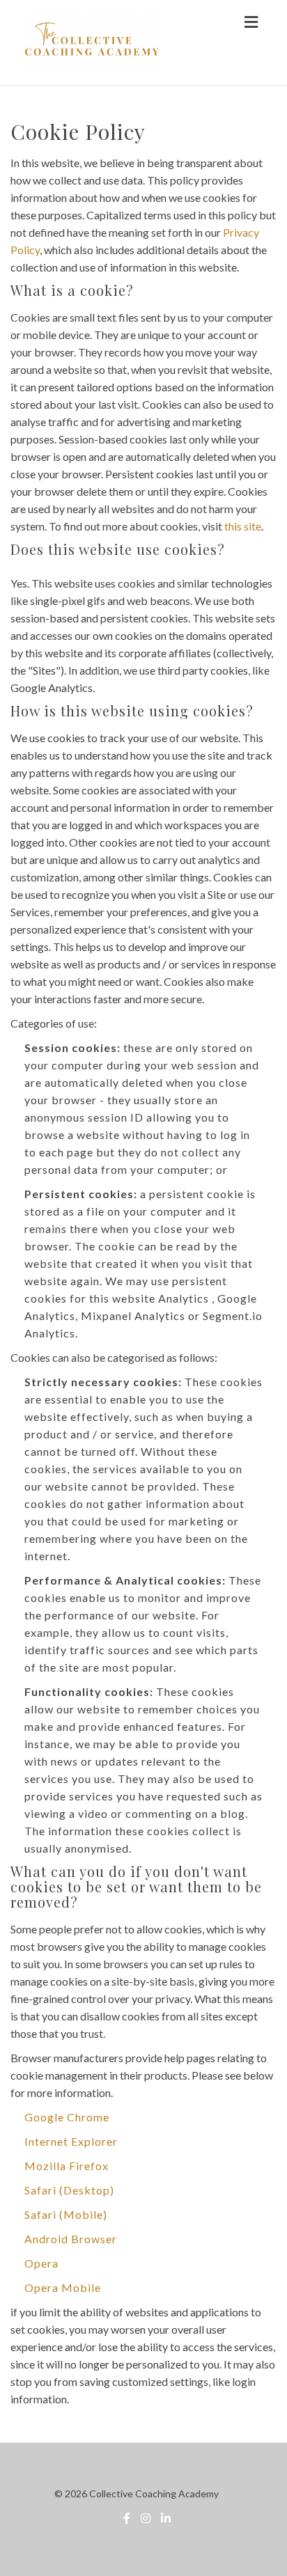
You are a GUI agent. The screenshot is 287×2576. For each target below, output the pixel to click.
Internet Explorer (71, 2141)
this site (243, 526)
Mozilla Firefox (67, 2166)
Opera (41, 2263)
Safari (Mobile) (66, 2214)
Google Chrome (67, 2117)
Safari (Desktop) (69, 2190)
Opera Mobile (63, 2287)
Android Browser (71, 2239)
